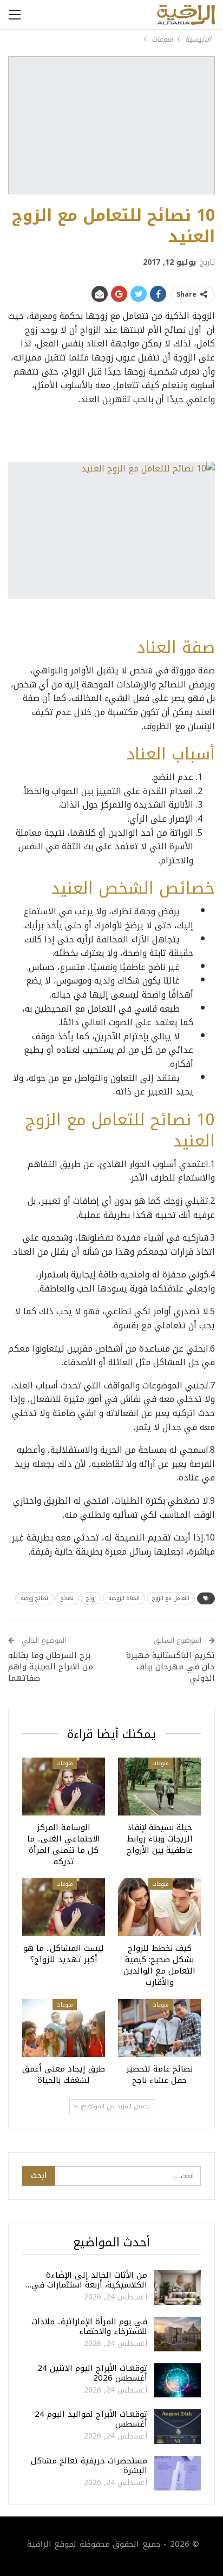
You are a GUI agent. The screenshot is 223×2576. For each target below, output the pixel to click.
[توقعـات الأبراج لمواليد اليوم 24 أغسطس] (178, 2427)
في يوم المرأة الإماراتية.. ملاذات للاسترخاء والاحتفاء (89, 2326)
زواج (91, 1598)
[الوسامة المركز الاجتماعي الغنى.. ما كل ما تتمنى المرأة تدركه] (64, 1787)
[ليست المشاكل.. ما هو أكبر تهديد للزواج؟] (64, 1907)
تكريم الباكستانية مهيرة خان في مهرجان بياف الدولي (170, 1667)
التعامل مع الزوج (171, 1598)
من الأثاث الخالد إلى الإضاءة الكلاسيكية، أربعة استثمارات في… (86, 2280)
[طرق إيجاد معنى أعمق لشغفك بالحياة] (64, 2028)
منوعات (160, 1763)
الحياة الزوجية (124, 1598)
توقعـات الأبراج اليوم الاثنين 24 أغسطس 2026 (92, 2373)
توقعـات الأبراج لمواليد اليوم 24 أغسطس (91, 2419)
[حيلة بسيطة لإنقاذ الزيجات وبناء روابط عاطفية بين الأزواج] (159, 1787)
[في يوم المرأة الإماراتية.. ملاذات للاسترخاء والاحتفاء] (178, 2334)
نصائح (67, 1598)
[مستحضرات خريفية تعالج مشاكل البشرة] (178, 2473)
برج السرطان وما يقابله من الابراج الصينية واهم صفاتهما (51, 1667)
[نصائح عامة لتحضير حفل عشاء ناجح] (159, 2028)
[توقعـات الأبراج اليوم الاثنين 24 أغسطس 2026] (178, 2381)
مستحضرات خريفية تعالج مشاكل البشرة (89, 2466)
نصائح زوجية (34, 1598)
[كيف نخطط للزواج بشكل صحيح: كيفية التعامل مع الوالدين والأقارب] (159, 1907)
